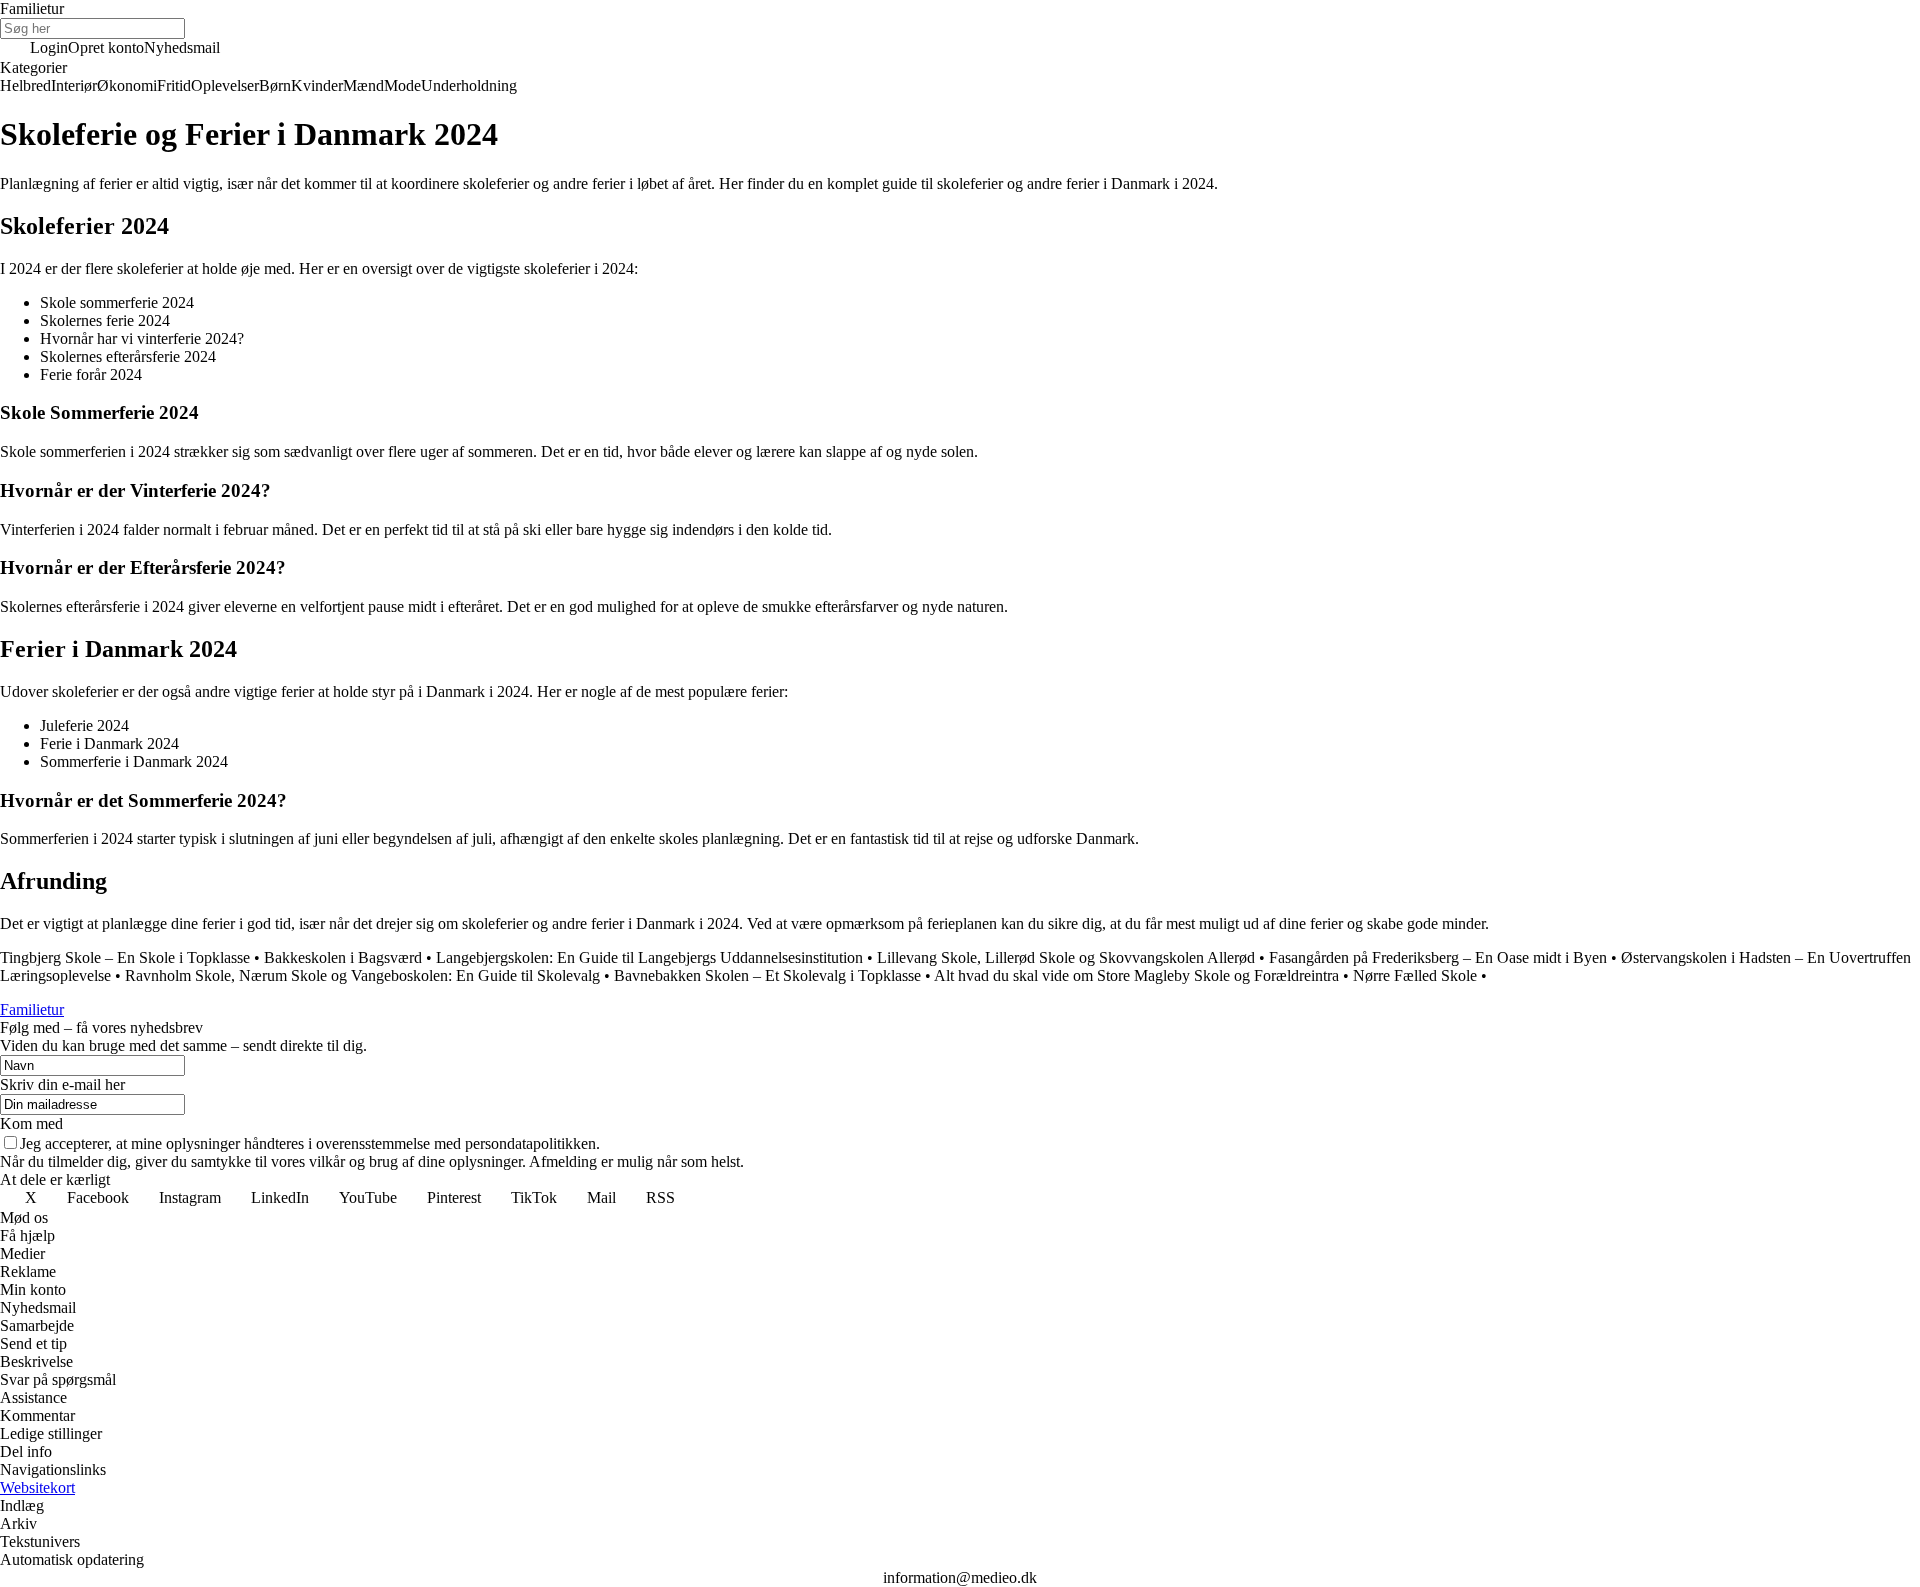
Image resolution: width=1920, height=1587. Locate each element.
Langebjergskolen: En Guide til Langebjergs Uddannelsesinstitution (649, 957)
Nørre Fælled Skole (1415, 975)
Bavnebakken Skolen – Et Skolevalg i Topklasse (767, 975)
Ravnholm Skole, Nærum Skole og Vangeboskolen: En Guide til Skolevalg (362, 975)
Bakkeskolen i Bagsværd (343, 957)
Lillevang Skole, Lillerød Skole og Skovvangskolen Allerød (1066, 957)
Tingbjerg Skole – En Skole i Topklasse (125, 957)
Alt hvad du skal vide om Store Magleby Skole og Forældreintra (1136, 975)
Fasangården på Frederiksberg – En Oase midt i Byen (1438, 957)
